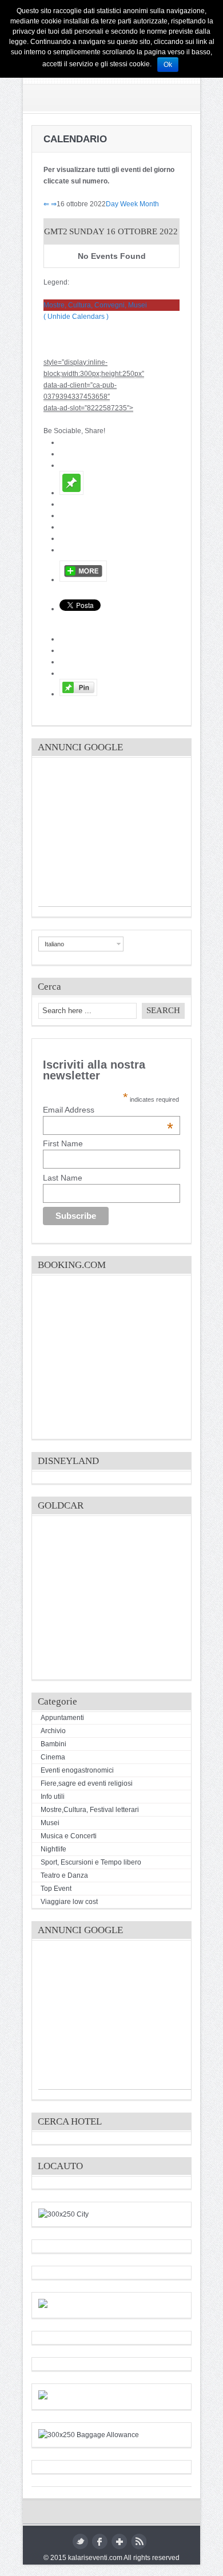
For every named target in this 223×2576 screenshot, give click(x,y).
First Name (63, 1143)
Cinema (53, 1757)
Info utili (53, 1797)
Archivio (53, 1731)
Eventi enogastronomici (77, 1770)
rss (139, 2541)
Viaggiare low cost (69, 1902)
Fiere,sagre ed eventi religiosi (87, 1783)
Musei (50, 1823)
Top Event (56, 1889)
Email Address (108, 1110)
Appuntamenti (62, 1718)
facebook (100, 2541)
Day (112, 204)
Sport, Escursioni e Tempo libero (91, 1862)
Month (149, 204)
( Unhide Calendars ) (76, 317)
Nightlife (53, 1849)
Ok (168, 65)
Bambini (53, 1744)
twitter (80, 2541)
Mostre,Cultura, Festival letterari (90, 1810)
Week (129, 204)
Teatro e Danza (64, 1875)
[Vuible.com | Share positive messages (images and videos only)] (71, 493)
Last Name (63, 1178)
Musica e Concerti (69, 1836)
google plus (119, 2541)
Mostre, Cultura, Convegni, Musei (95, 305)
